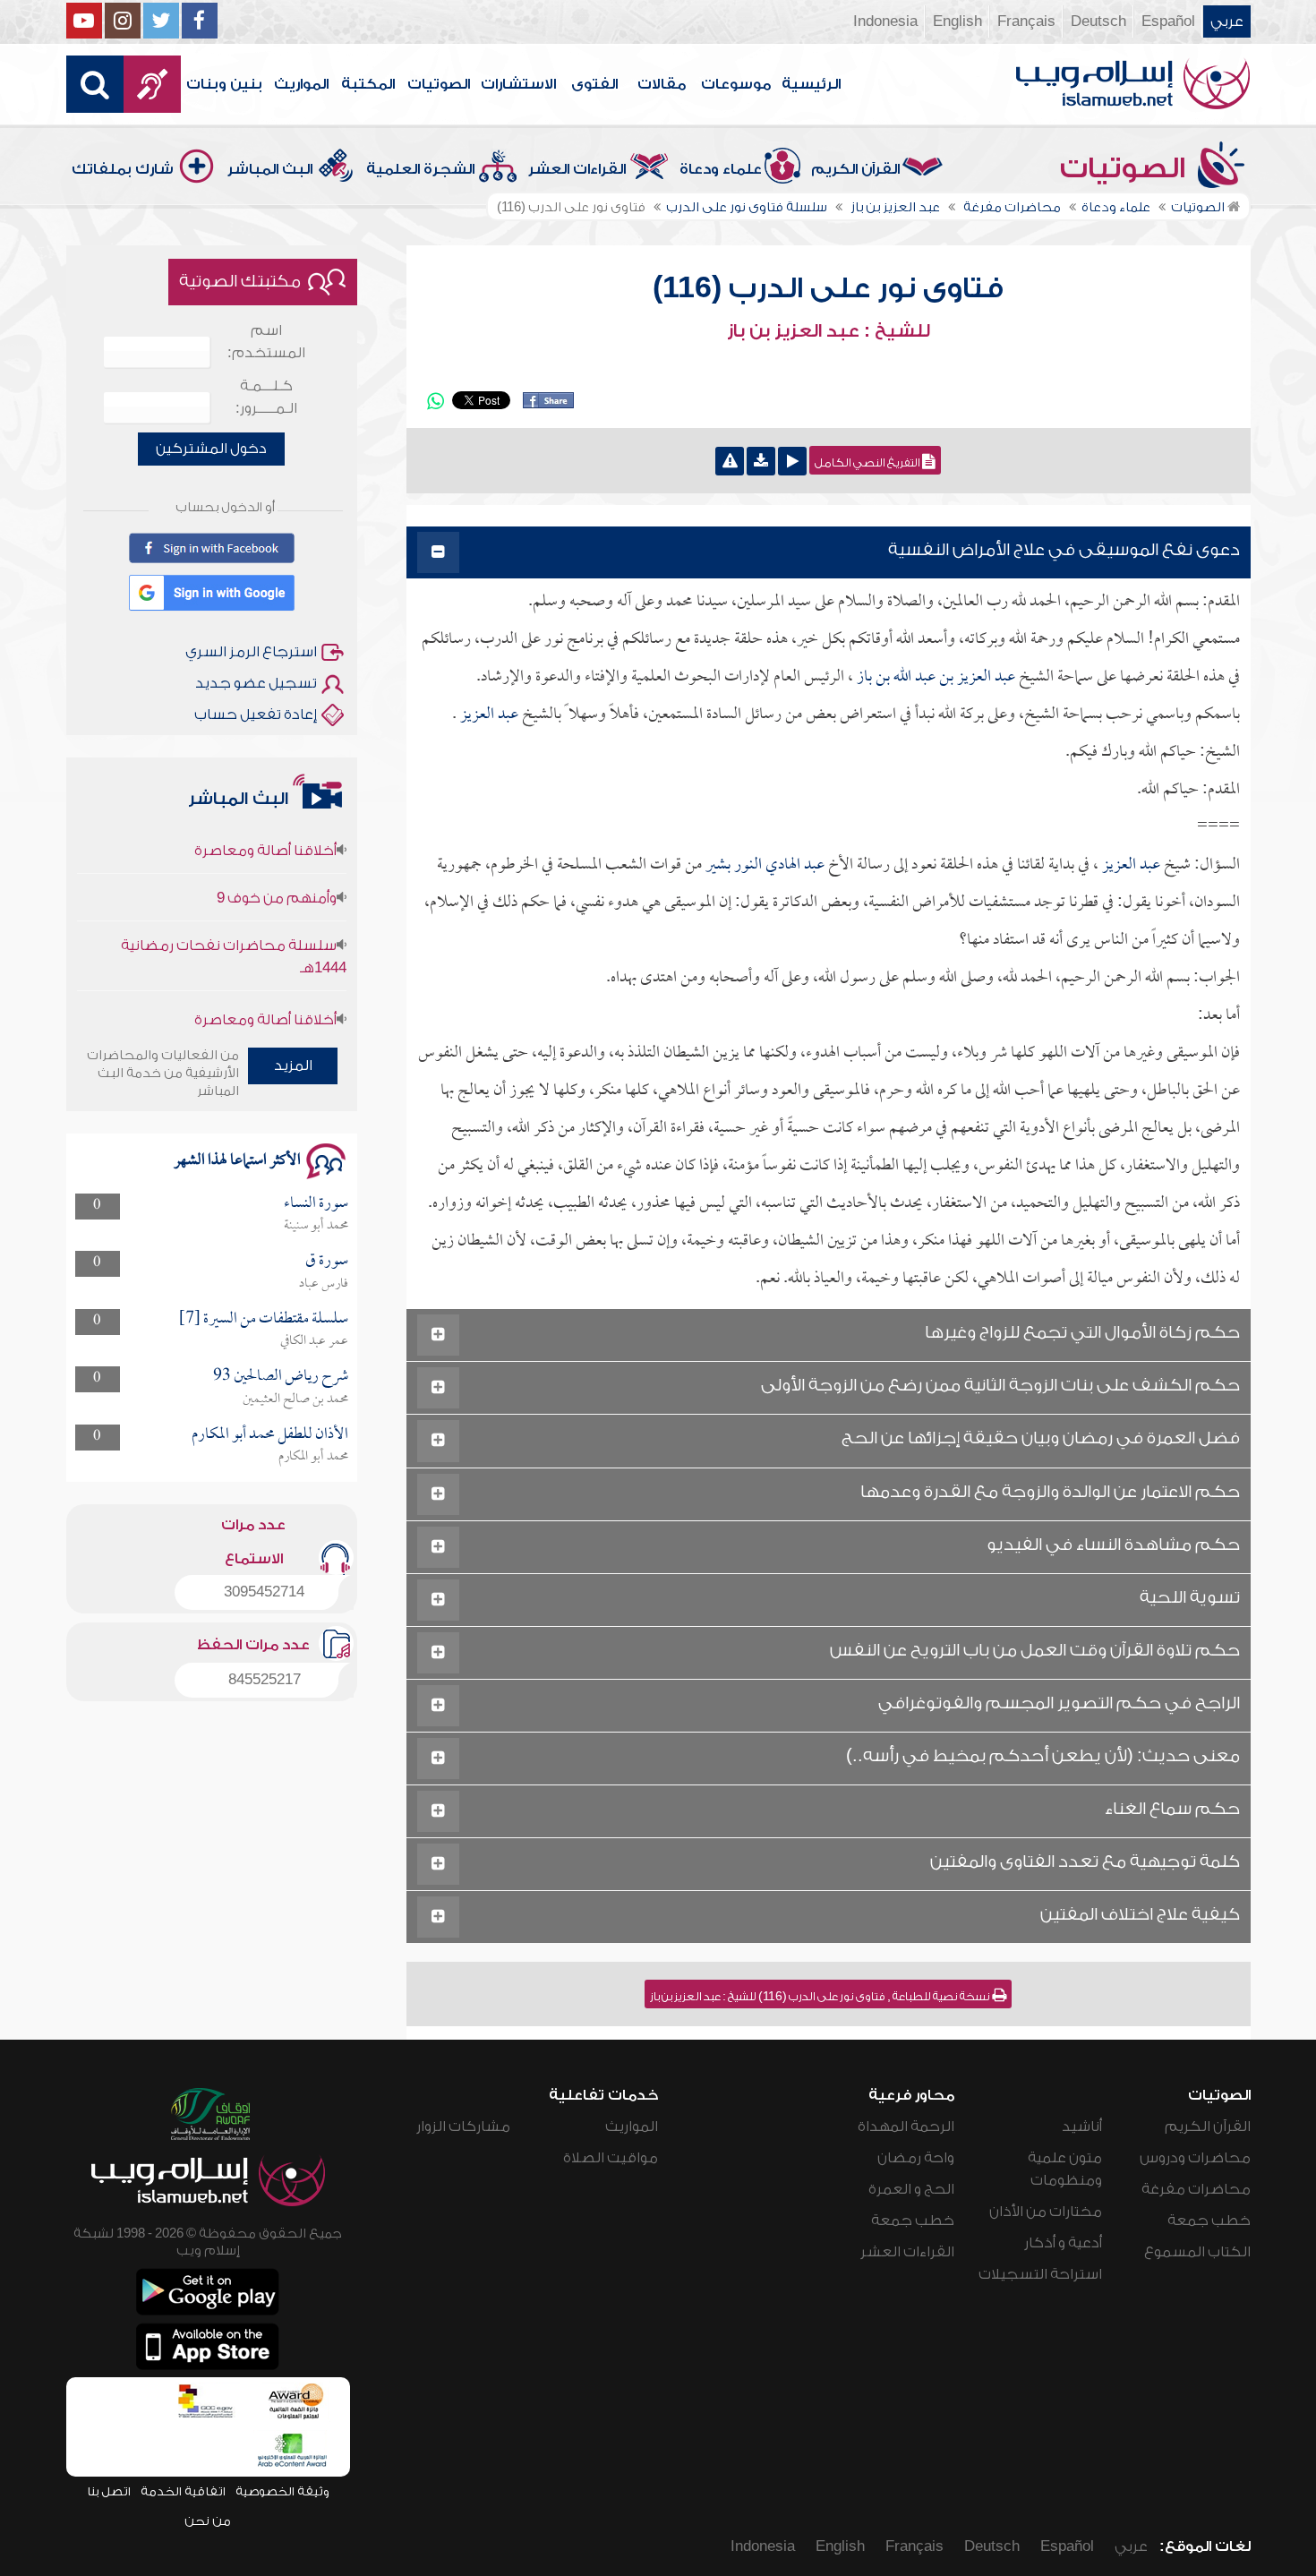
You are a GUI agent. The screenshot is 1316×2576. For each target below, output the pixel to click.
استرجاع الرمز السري (251, 652)
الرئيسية (811, 84)
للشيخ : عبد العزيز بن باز (829, 331)
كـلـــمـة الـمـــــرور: (266, 397)
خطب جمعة (1209, 2221)
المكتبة (368, 84)
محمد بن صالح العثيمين (295, 1399)
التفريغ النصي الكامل (868, 463)
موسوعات (736, 84)
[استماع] (792, 461)
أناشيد (1082, 2127)
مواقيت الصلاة (611, 2158)
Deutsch (1098, 21)
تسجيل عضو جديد (256, 683)
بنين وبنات (224, 84)
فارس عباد (324, 1284)
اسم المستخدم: (266, 342)
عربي (1227, 21)
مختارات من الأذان (1046, 2212)
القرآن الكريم (855, 169)
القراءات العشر (577, 169)
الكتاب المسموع (1197, 2252)
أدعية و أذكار (1063, 2243)
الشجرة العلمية (420, 169)
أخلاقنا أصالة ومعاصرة (265, 988)
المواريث (301, 84)
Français (1026, 21)
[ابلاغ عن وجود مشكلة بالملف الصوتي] (730, 461)
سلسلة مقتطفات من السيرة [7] (264, 1319)
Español (1168, 21)
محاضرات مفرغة (1196, 2189)
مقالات (662, 84)
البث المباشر (270, 169)
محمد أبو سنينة (316, 1226)
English (957, 21)
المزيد (293, 1065)
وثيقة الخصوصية (282, 2491)
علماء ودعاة (721, 169)
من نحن (208, 2521)
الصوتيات (439, 84)
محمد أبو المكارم (313, 1457)
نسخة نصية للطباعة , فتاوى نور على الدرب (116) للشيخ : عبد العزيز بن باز (821, 1997)
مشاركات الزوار (463, 2127)
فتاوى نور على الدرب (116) (828, 288)
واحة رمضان (916, 2158)
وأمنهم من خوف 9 (277, 867)
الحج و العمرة (911, 2189)
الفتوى (594, 84)
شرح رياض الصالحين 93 (281, 1377)
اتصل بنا (109, 2491)
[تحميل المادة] (761, 461)
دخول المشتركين (211, 449)
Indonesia (885, 21)
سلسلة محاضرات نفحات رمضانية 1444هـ (234, 925)
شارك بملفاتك (123, 169)
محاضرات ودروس (1195, 2158)
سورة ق (327, 1261)
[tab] (829, 553)
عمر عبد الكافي (314, 1341)
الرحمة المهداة (906, 2127)
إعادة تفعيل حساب (256, 715)
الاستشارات (518, 84)
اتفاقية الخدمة (183, 2491)
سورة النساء (316, 1204)
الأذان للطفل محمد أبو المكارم (270, 1435)
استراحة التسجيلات (1040, 2274)
